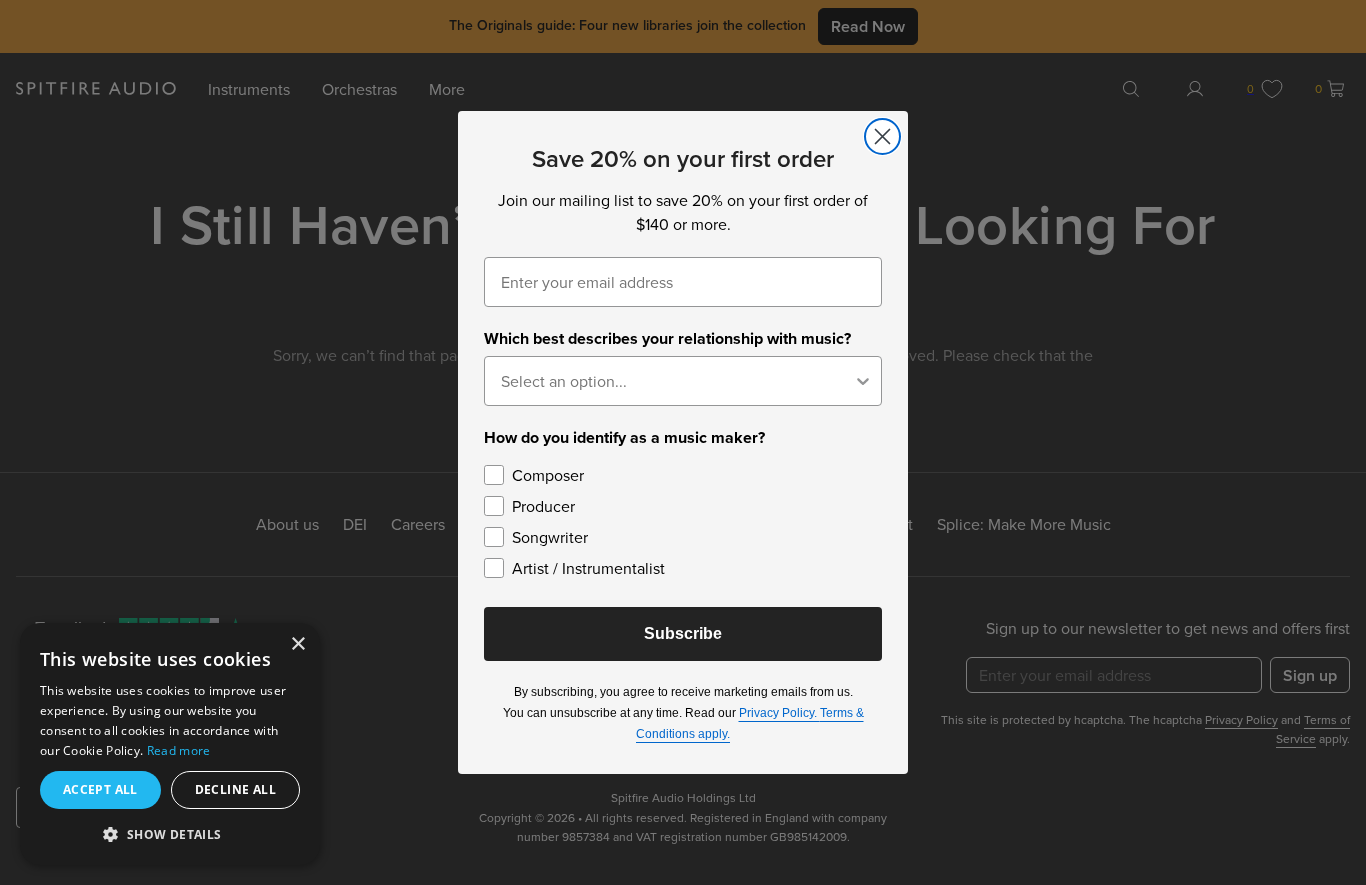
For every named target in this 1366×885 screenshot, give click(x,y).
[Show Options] (863, 381)
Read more (179, 750)
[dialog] (170, 744)
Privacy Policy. (779, 713)
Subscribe (683, 633)
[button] (170, 833)
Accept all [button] (100, 789)
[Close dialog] (882, 136)
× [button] (297, 644)
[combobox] (677, 381)
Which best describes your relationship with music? (667, 338)
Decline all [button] (235, 789)
